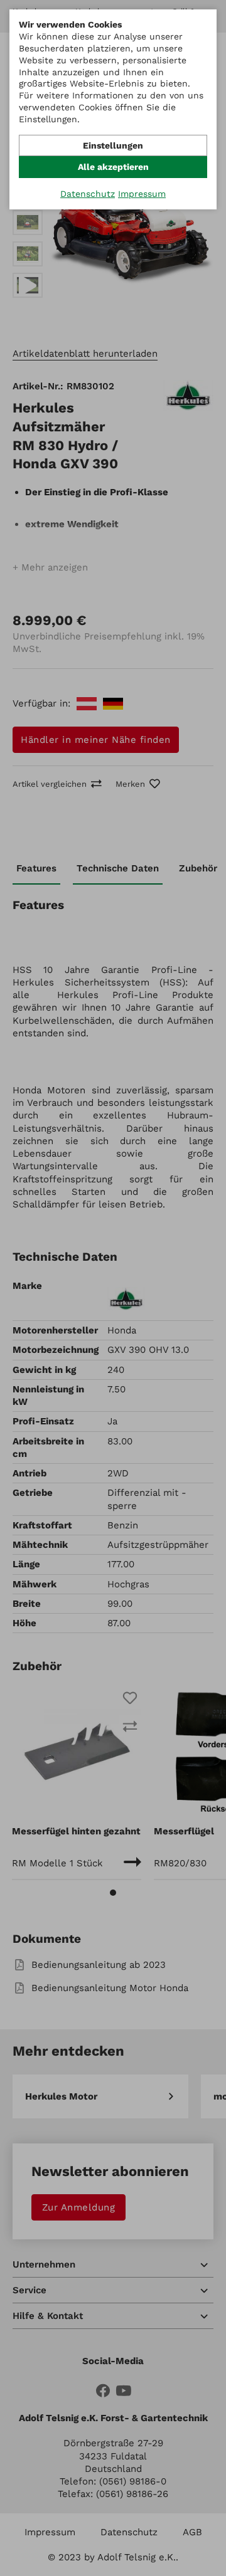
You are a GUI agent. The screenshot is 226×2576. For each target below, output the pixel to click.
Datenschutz (88, 194)
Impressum (142, 194)
